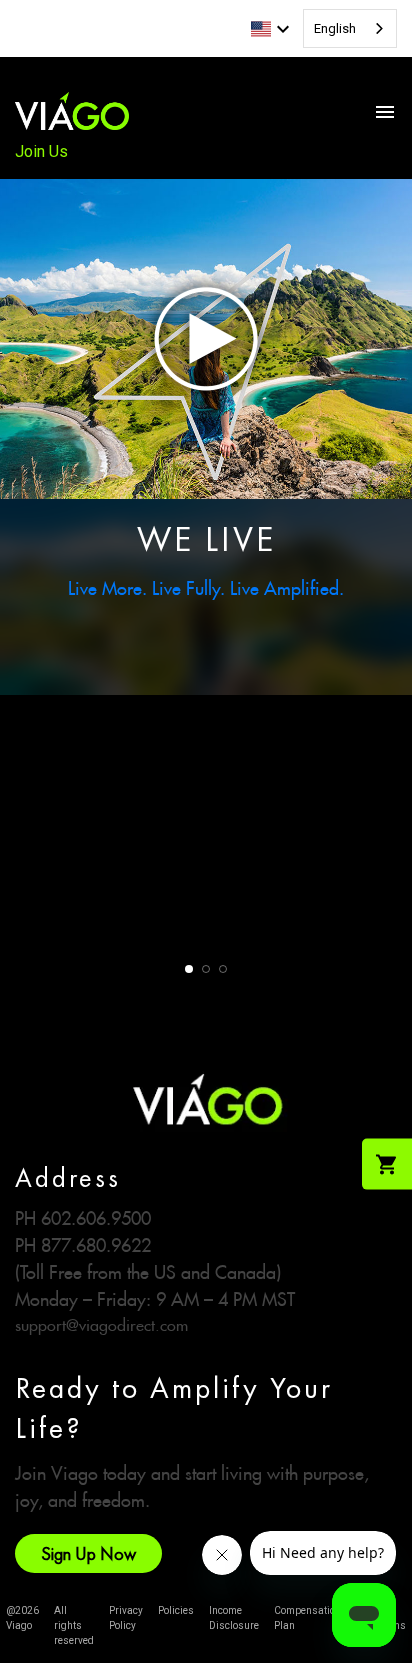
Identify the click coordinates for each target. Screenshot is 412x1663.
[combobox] (350, 28)
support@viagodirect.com (101, 1322)
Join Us (41, 151)
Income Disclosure (234, 1618)
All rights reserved (74, 1625)
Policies (176, 1610)
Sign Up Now (88, 1553)
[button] (189, 969)
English (335, 28)
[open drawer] (385, 112)
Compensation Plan (307, 1618)
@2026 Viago (22, 1618)
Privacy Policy (126, 1618)
